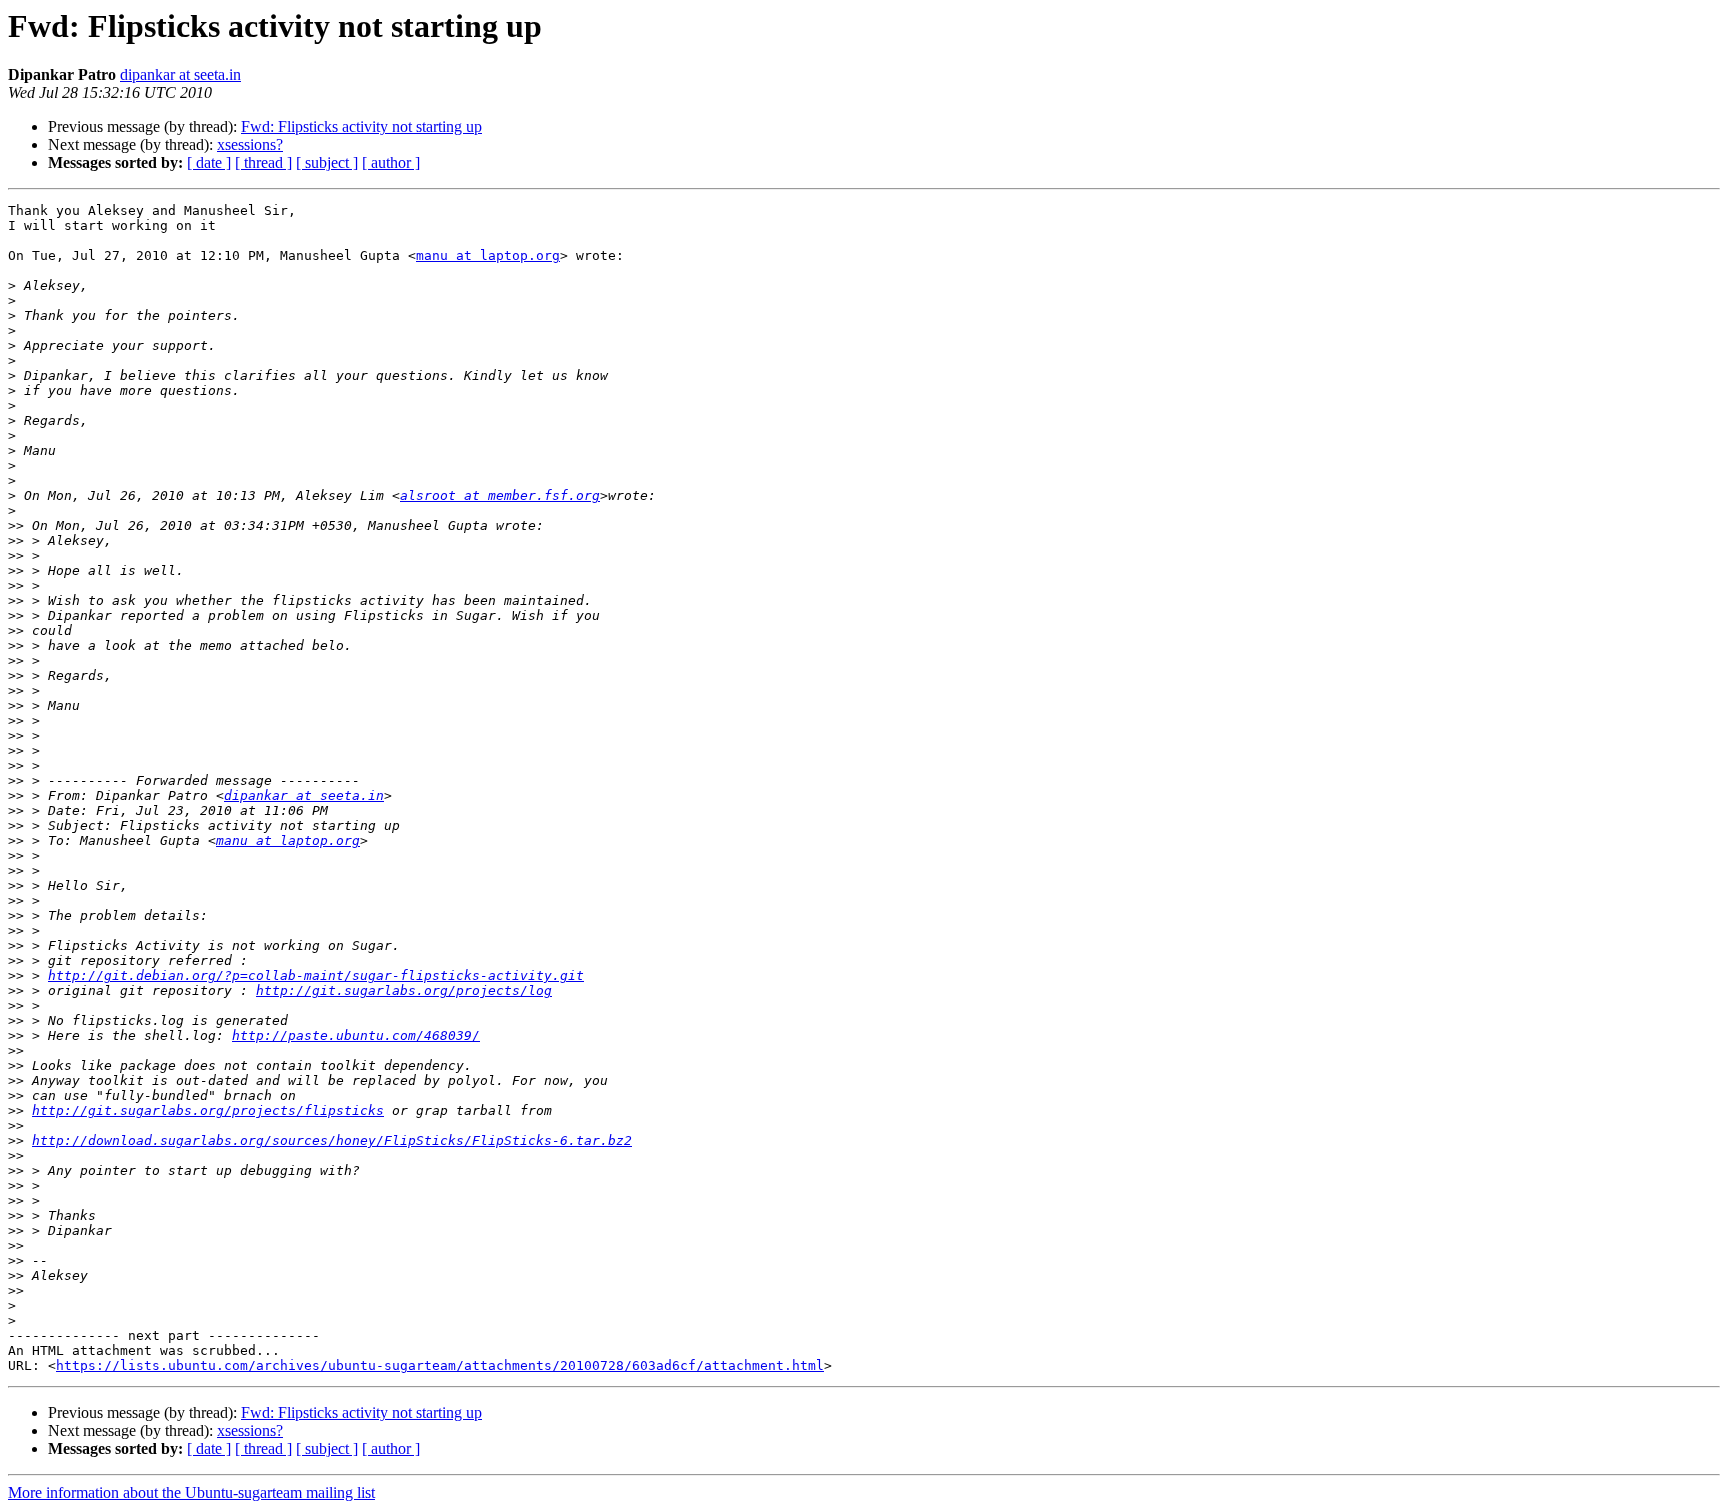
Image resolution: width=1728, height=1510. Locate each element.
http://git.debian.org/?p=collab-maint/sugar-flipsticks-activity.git (316, 975)
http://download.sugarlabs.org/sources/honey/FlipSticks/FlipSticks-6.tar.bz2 (332, 1140)
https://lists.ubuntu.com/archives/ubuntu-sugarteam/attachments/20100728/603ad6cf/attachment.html (440, 1365)
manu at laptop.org (488, 255)
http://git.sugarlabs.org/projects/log (404, 990)
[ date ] (209, 162)
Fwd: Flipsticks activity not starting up (361, 126)
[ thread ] (263, 162)
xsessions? (250, 144)
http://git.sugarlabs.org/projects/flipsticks (208, 1110)
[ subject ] (327, 162)
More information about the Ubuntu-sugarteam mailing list (191, 1492)
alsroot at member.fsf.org (500, 495)
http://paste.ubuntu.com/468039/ (356, 1035)
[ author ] (391, 162)
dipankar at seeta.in (180, 74)
